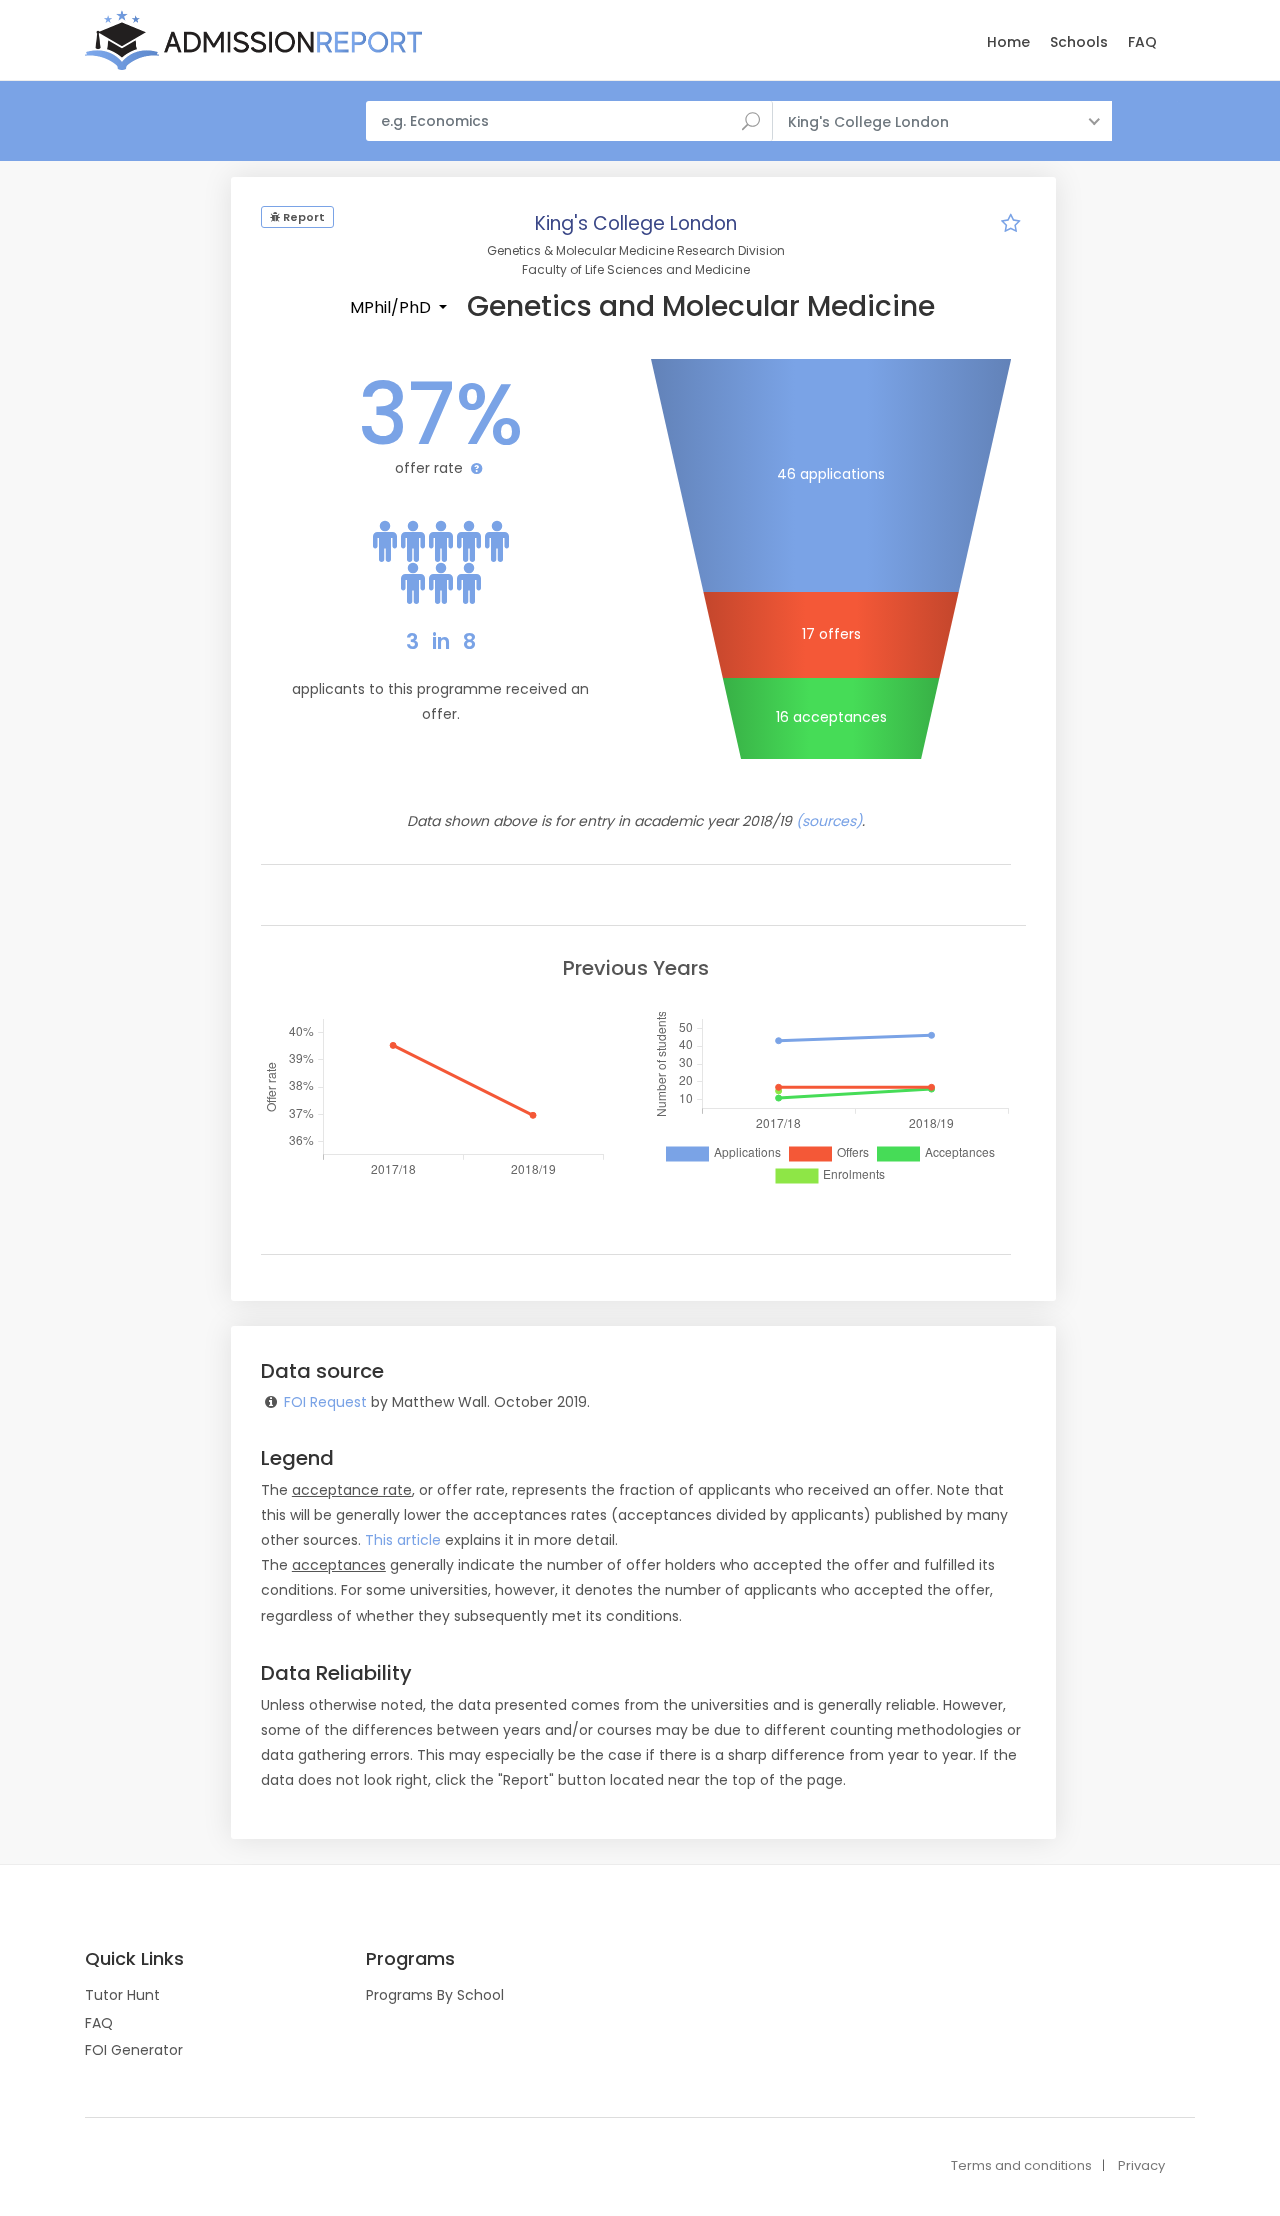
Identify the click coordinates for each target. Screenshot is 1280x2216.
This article (403, 1540)
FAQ (1142, 42)
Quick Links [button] (134, 1959)
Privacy (1141, 2165)
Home (1008, 42)
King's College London (636, 223)
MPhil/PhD (392, 307)
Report (302, 217)
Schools (1079, 42)
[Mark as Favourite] (1010, 226)
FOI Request (325, 1402)
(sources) (829, 821)
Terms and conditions (1021, 2165)
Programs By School (435, 1995)
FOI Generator (134, 2050)
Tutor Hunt (122, 1995)
